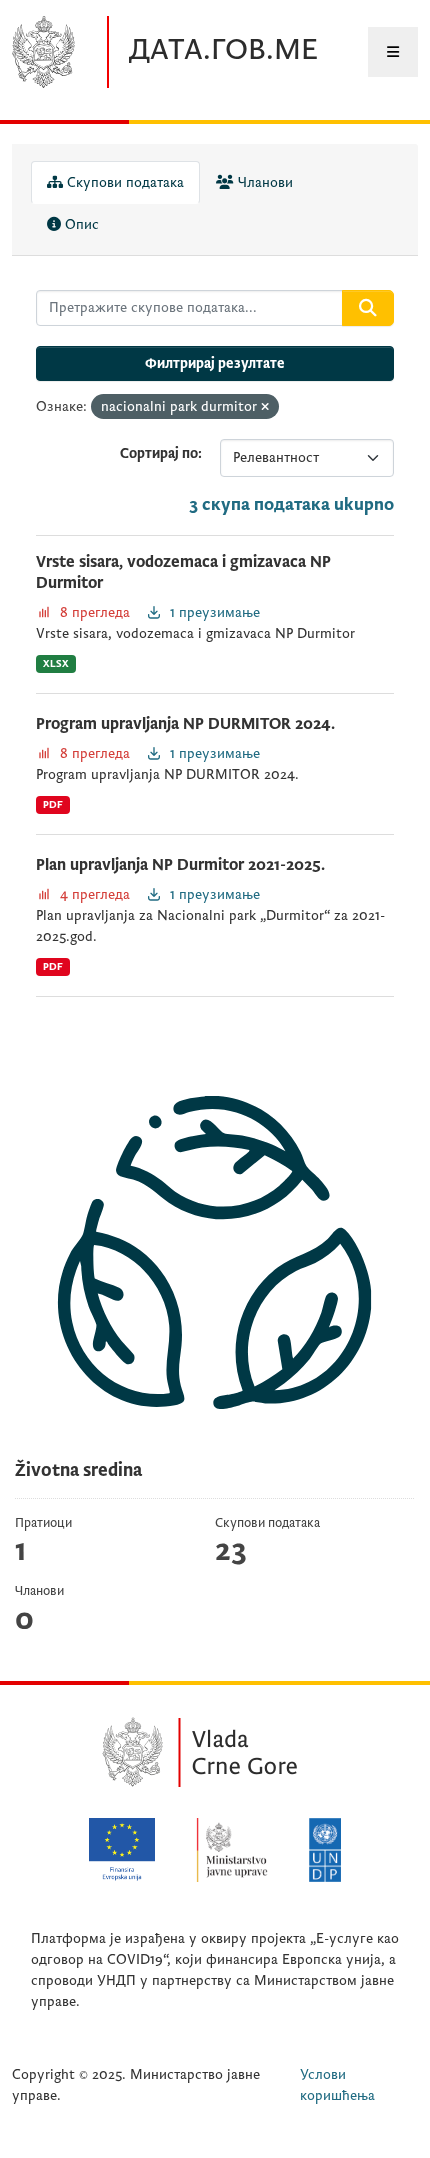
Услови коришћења (337, 2085)
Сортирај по (159, 453)
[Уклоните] (265, 407)
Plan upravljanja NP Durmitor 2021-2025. (180, 865)
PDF (53, 804)
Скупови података (123, 182)
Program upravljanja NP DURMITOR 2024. (185, 724)
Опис (80, 224)
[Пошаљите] (368, 308)
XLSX (56, 663)
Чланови (263, 182)
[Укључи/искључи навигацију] (393, 52)
